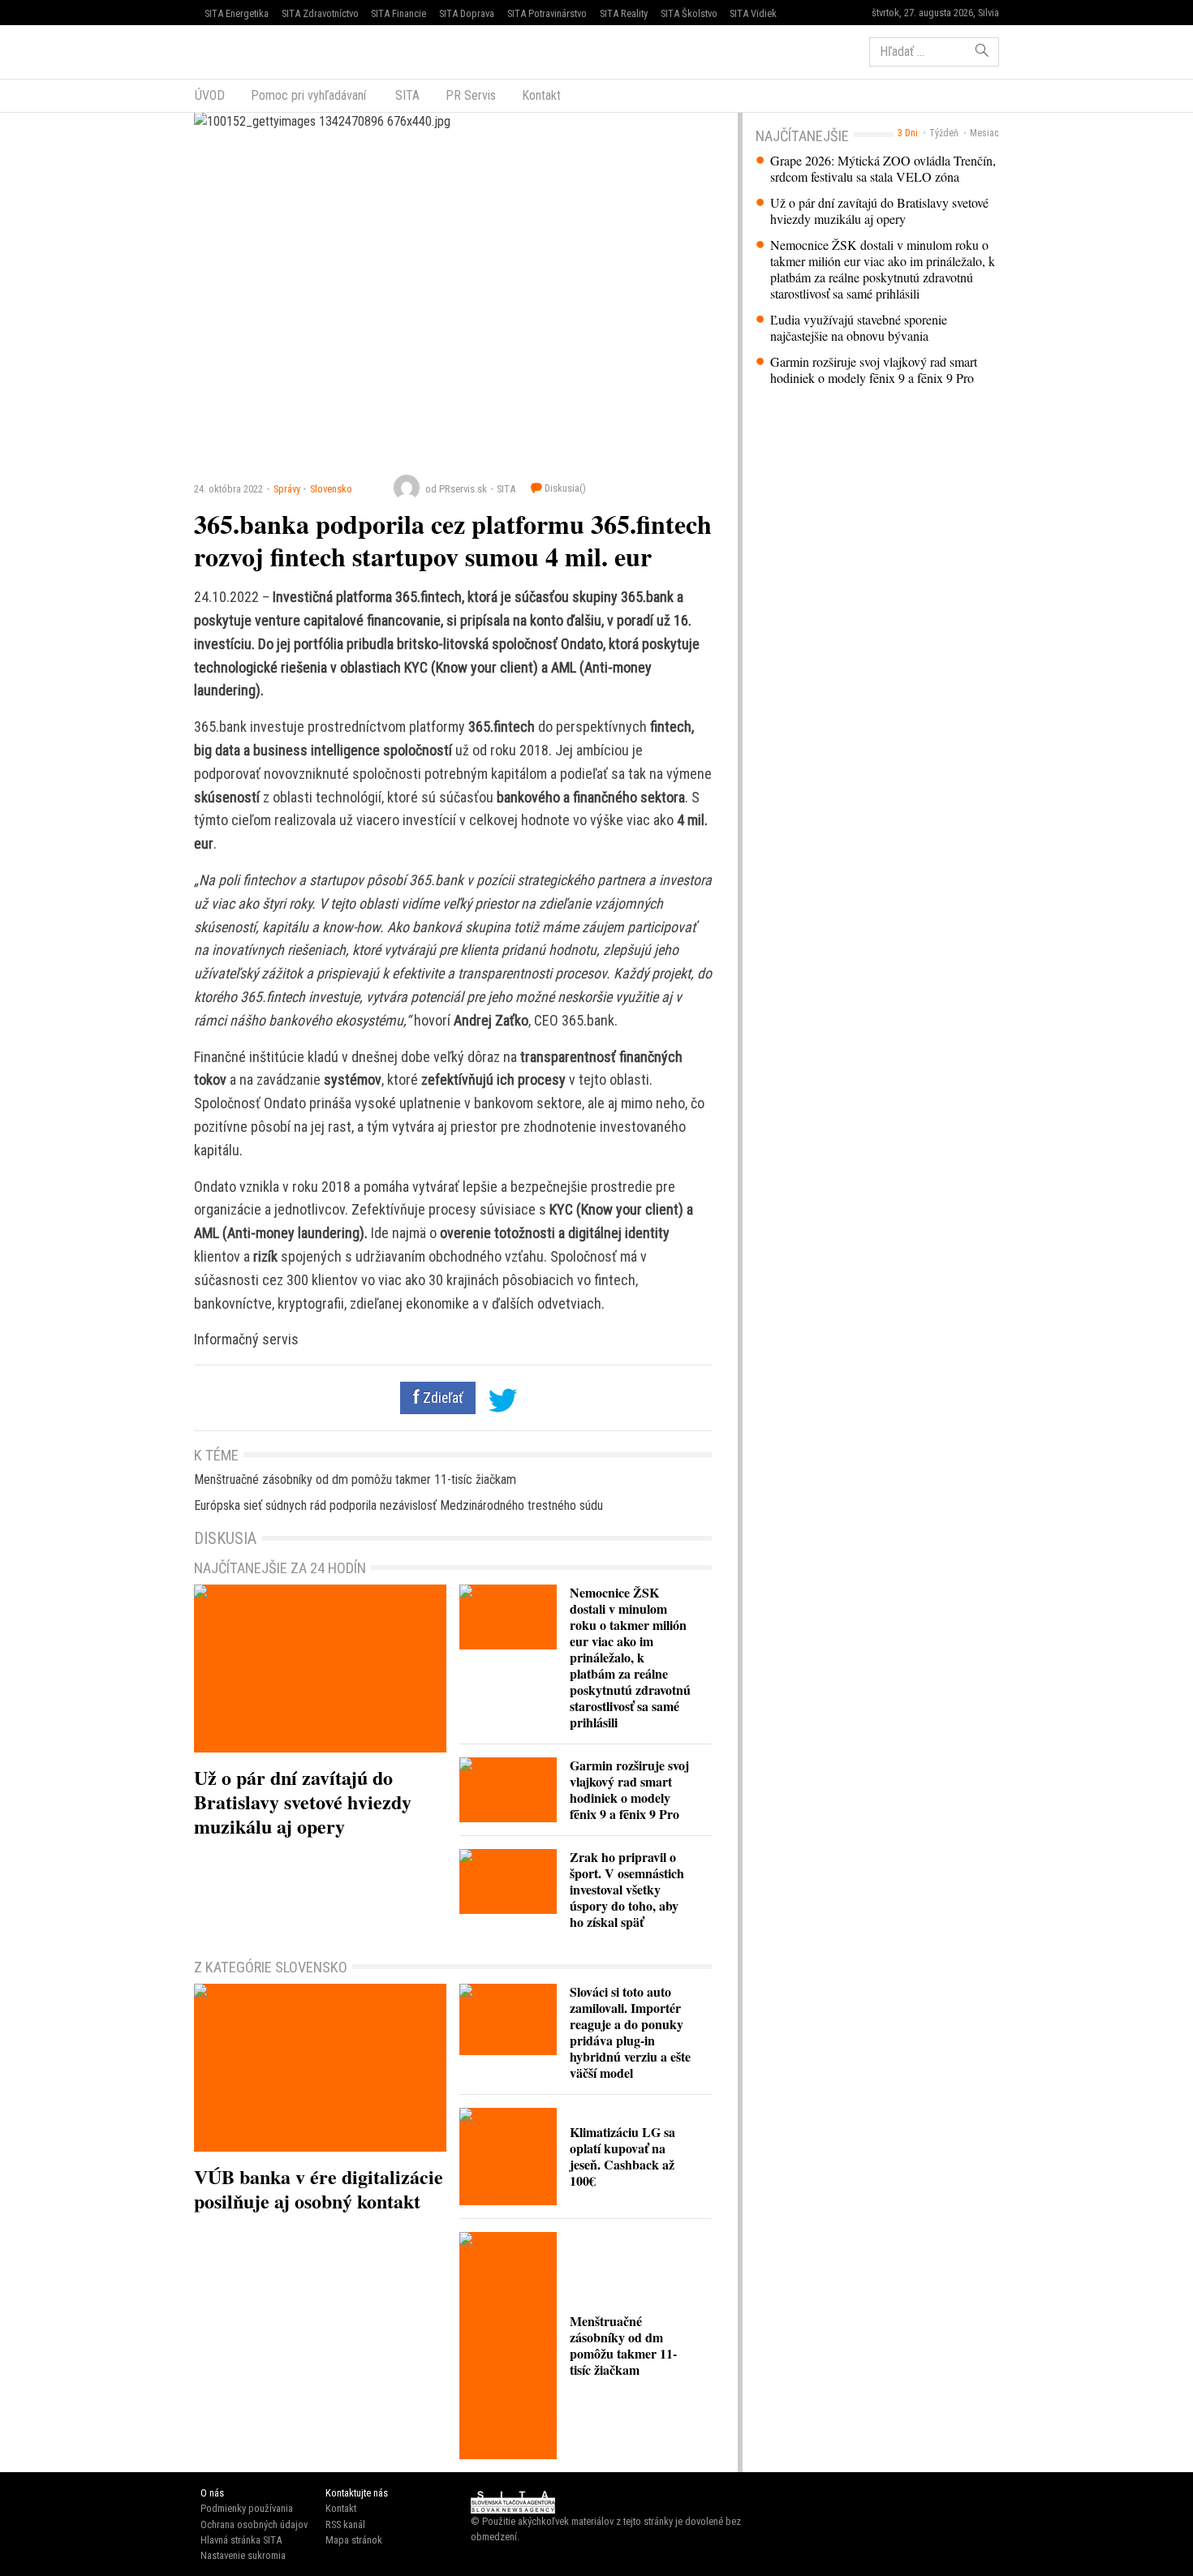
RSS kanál (345, 2524)
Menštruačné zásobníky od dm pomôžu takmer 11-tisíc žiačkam (355, 1479)
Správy (287, 489)
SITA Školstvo (689, 13)
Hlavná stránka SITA (241, 2540)
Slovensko (331, 489)
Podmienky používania (247, 2508)
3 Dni (908, 133)
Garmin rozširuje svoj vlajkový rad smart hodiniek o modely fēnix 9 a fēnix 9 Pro (874, 370)
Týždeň (944, 133)
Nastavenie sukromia (243, 2555)
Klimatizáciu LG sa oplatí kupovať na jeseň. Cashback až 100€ (622, 2156)
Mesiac (984, 133)
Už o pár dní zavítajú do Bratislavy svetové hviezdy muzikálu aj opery (879, 211)
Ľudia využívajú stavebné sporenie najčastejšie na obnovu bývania (859, 328)
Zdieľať (441, 1398)
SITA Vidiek (753, 13)
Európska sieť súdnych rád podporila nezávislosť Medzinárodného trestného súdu (398, 1505)
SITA (406, 95)
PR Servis (471, 95)
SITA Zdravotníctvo (320, 13)
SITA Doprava (467, 13)
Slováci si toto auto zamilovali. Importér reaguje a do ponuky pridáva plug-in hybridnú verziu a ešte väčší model (630, 2032)
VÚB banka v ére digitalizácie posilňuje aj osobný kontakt (319, 2189)
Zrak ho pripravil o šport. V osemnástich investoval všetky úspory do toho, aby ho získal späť (627, 1889)
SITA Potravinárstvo (547, 13)
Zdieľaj (243, 50)
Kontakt (541, 95)
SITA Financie (398, 13)
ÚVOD (210, 95)
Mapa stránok (354, 2540)
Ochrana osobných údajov (254, 2524)
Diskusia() (564, 488)
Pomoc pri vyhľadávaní (308, 95)
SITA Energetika (237, 13)
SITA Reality (624, 13)
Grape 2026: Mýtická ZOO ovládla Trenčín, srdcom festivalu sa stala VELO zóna (883, 169)
